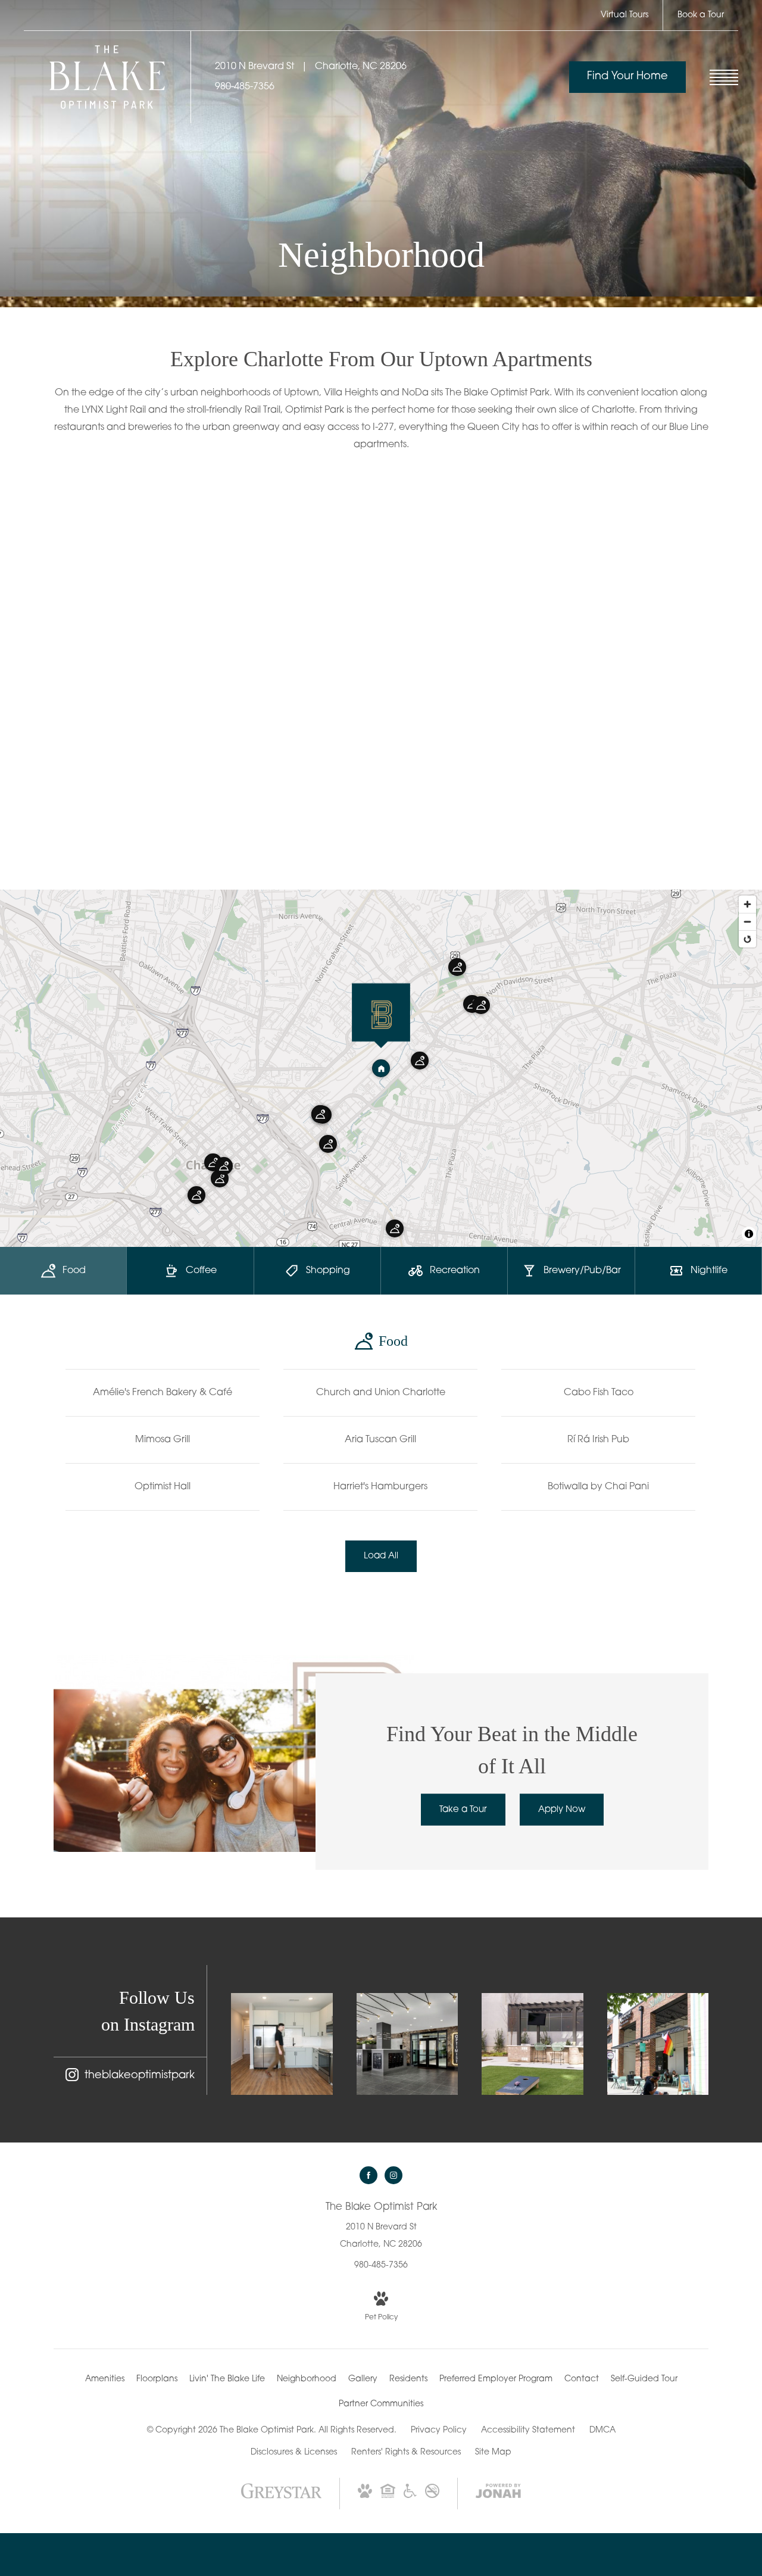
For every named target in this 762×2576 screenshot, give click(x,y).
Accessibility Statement (528, 2430)
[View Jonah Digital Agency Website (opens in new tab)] (498, 2494)
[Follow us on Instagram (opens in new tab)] (394, 2175)
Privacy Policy (439, 2430)
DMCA (602, 2430)
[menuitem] (105, 2379)
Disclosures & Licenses (294, 2452)
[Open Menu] (724, 77)
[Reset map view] (747, 939)
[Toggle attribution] (749, 1234)
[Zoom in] (747, 904)
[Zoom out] (747, 921)
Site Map (493, 2452)
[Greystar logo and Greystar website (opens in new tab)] (281, 2498)
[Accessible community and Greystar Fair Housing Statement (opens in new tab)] (410, 2496)
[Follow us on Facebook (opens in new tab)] (368, 2175)
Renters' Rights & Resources (406, 2452)
